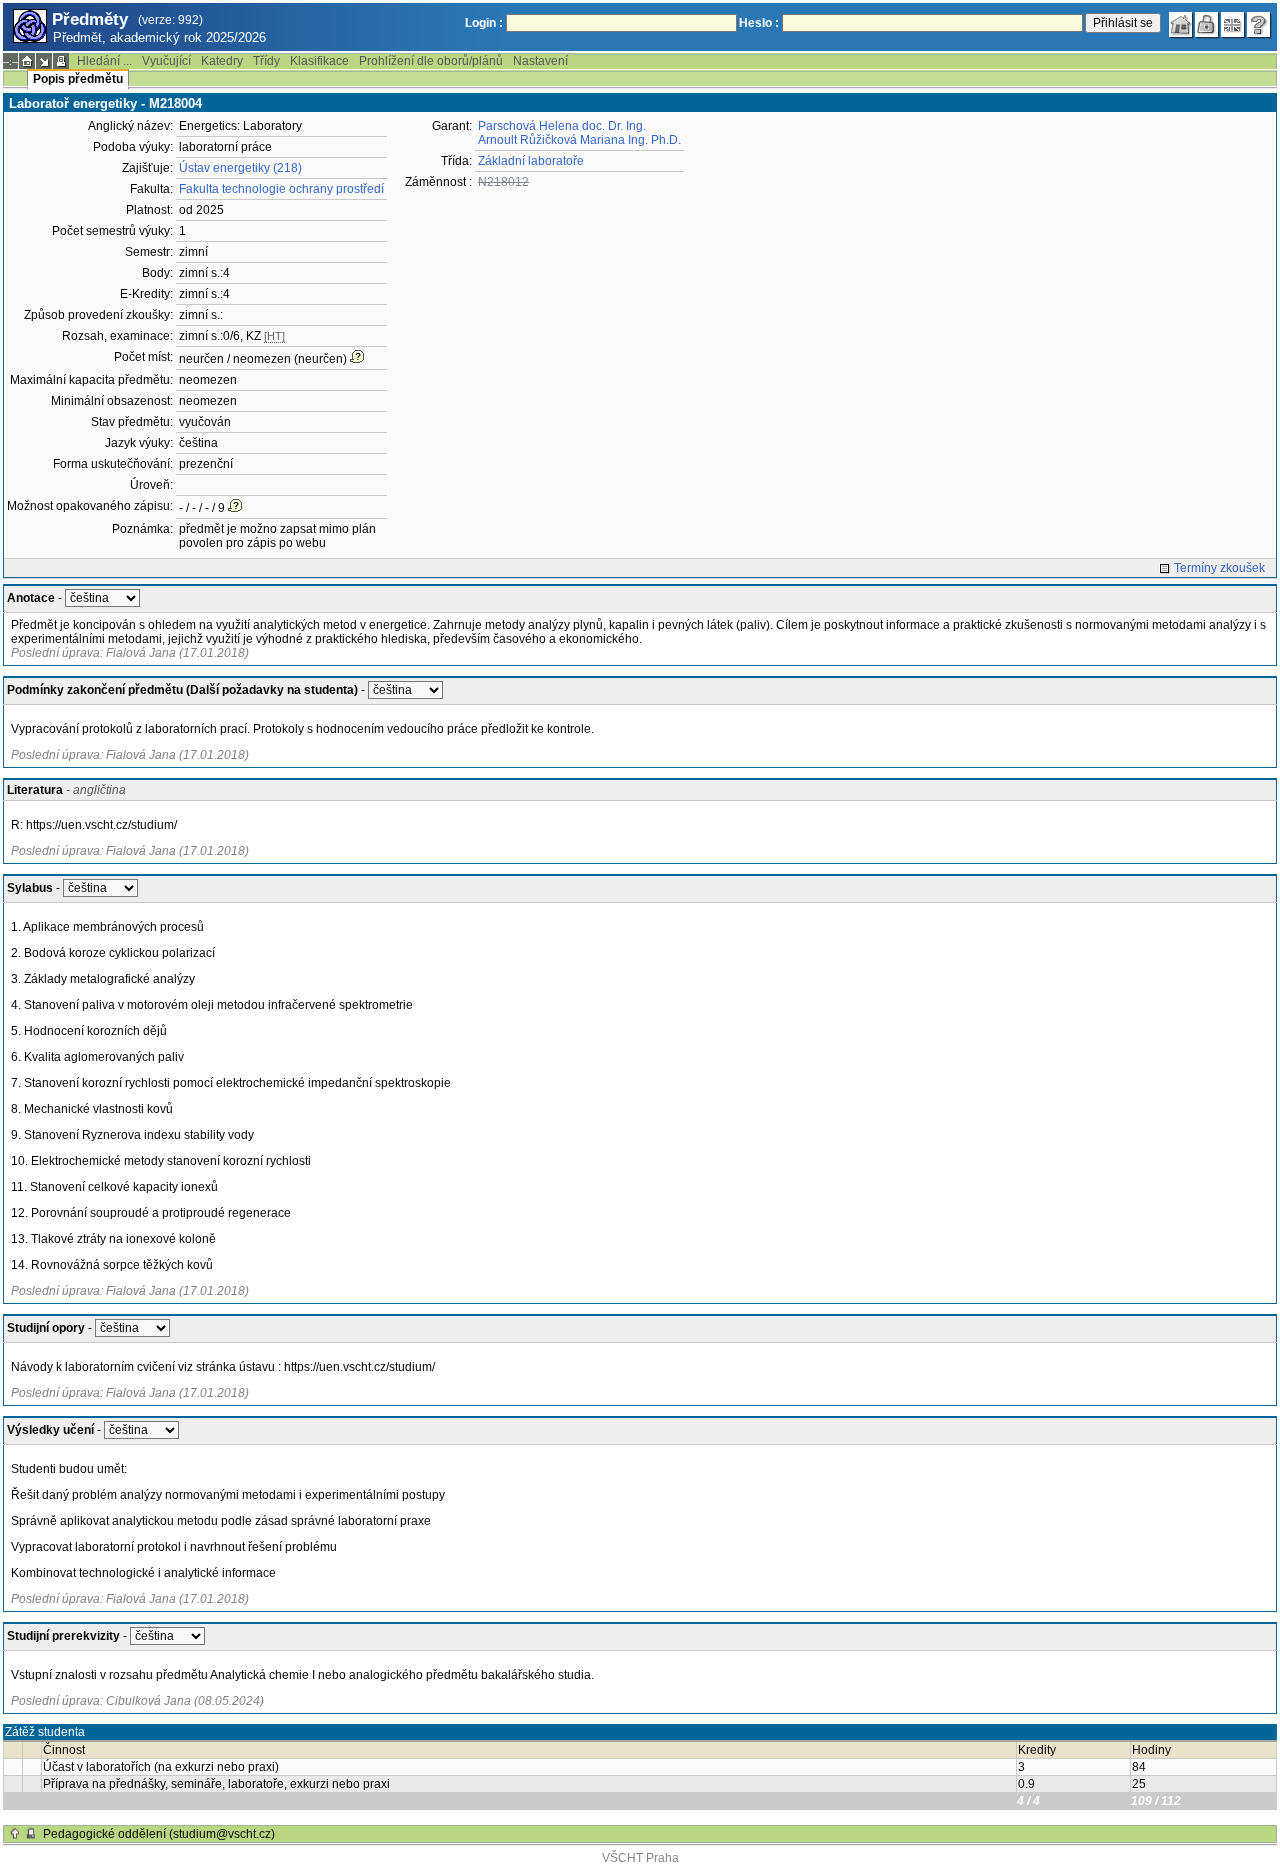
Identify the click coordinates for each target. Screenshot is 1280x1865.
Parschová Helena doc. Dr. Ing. (562, 126)
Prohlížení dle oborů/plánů (431, 61)
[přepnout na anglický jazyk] (1233, 25)
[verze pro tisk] (61, 61)
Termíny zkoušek (1219, 568)
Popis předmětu (78, 79)
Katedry (222, 61)
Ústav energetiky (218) (240, 168)
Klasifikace (319, 61)
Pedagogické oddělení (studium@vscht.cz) (159, 1834)
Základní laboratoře (531, 161)
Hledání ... (104, 61)
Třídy (266, 61)
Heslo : (759, 23)
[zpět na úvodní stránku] (1181, 25)
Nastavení (540, 61)
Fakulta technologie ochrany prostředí (281, 189)
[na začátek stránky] (15, 1834)
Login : (484, 23)
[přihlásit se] (1207, 25)
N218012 (503, 182)
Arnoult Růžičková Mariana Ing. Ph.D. (579, 140)
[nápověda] (1259, 25)
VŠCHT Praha (640, 1858)
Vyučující (166, 61)
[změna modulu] (44, 61)
